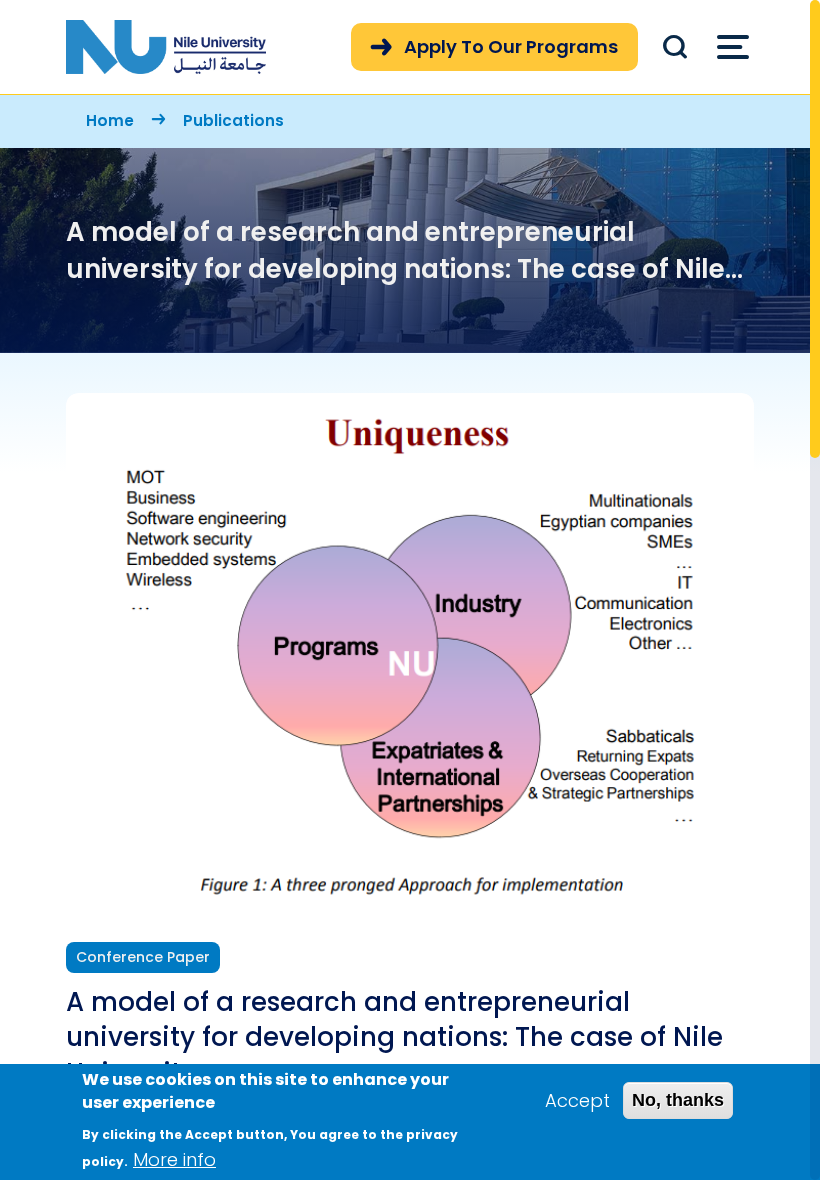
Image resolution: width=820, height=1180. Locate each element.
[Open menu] (733, 47)
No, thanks (678, 1100)
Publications (233, 120)
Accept (577, 1100)
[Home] (166, 47)
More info (174, 1159)
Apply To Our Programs (511, 46)
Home (110, 120)
